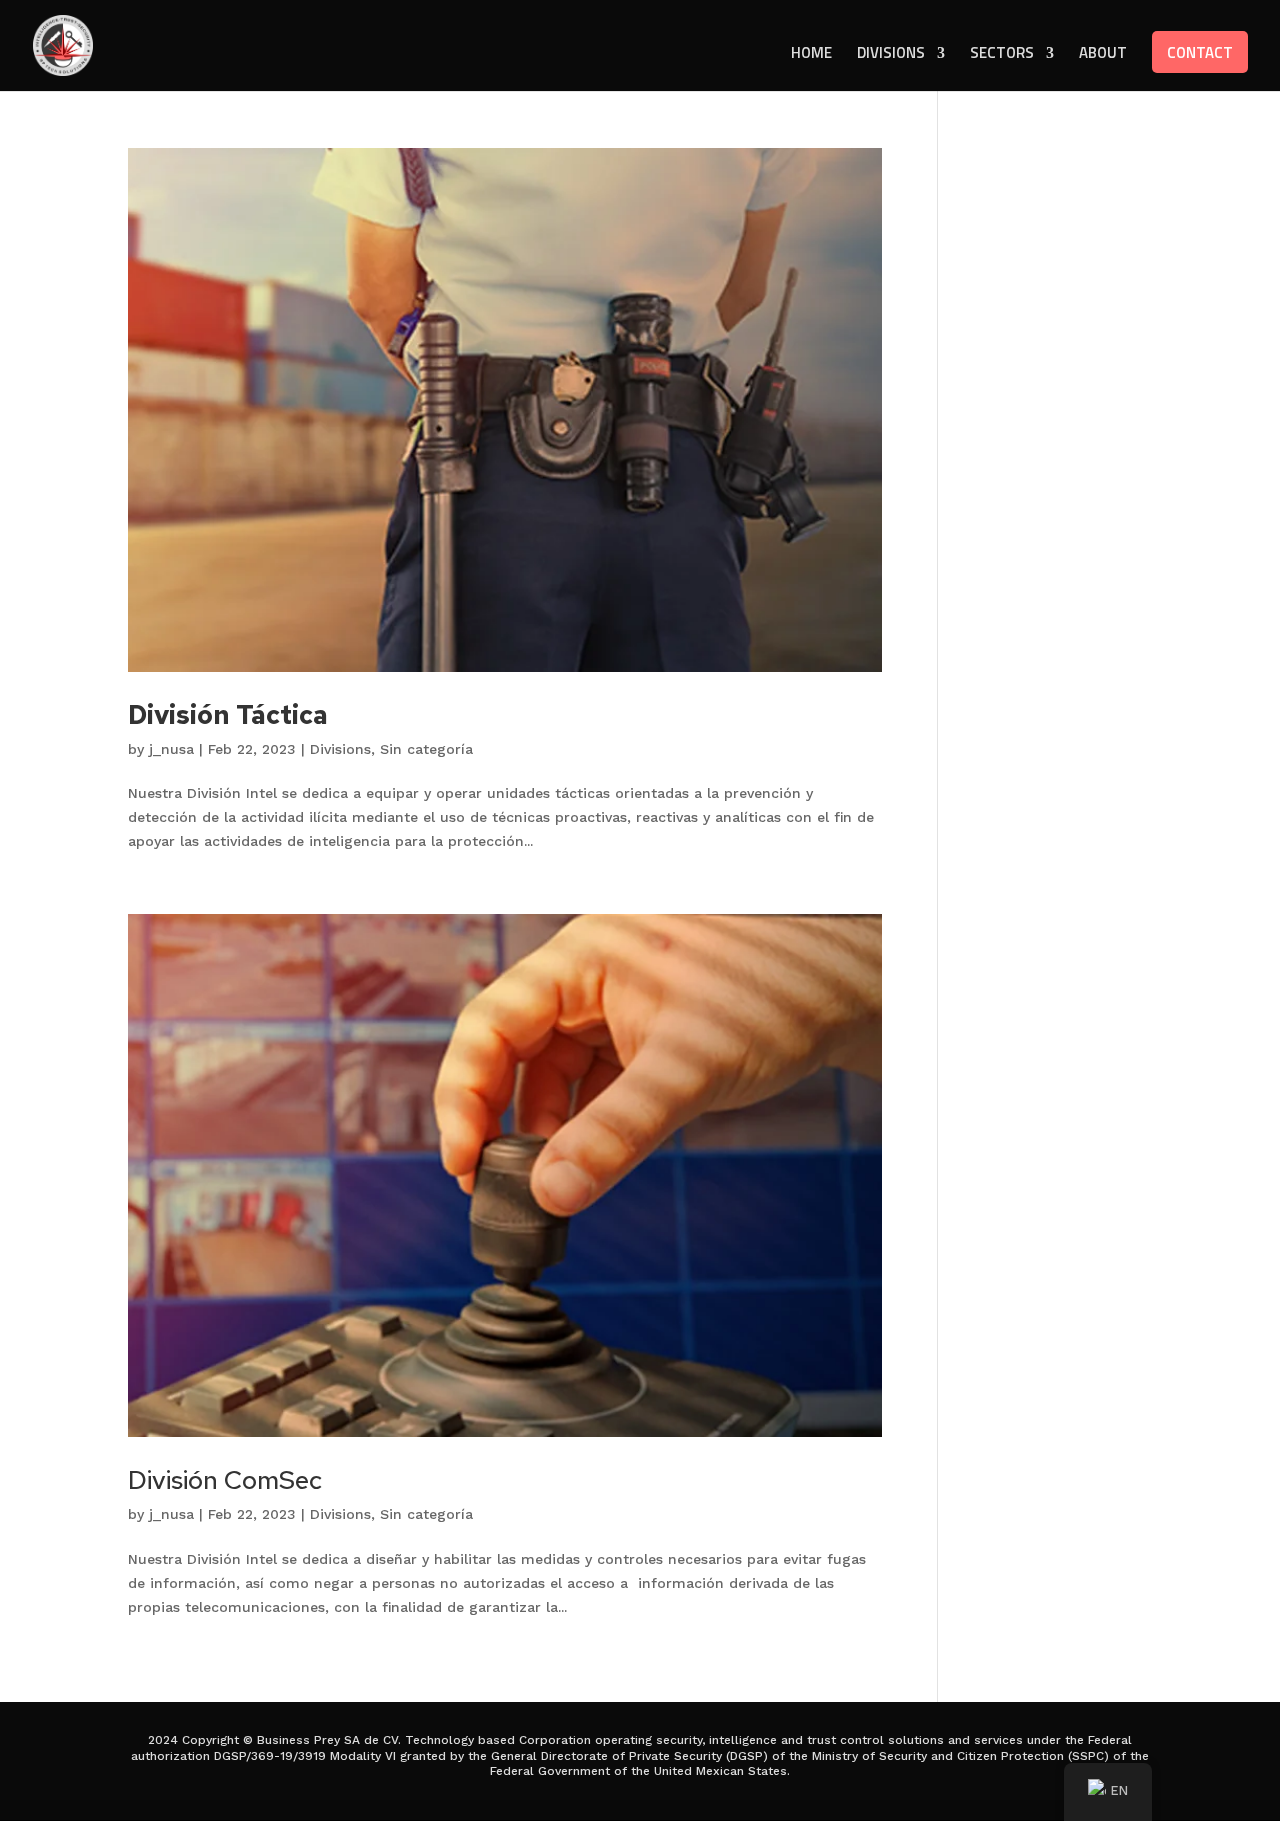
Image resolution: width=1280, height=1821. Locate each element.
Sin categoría (426, 749)
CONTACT (1200, 52)
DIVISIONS (891, 55)
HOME (811, 55)
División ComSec (225, 1480)
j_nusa (171, 749)
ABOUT (1103, 55)
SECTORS (1002, 55)
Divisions (340, 749)
